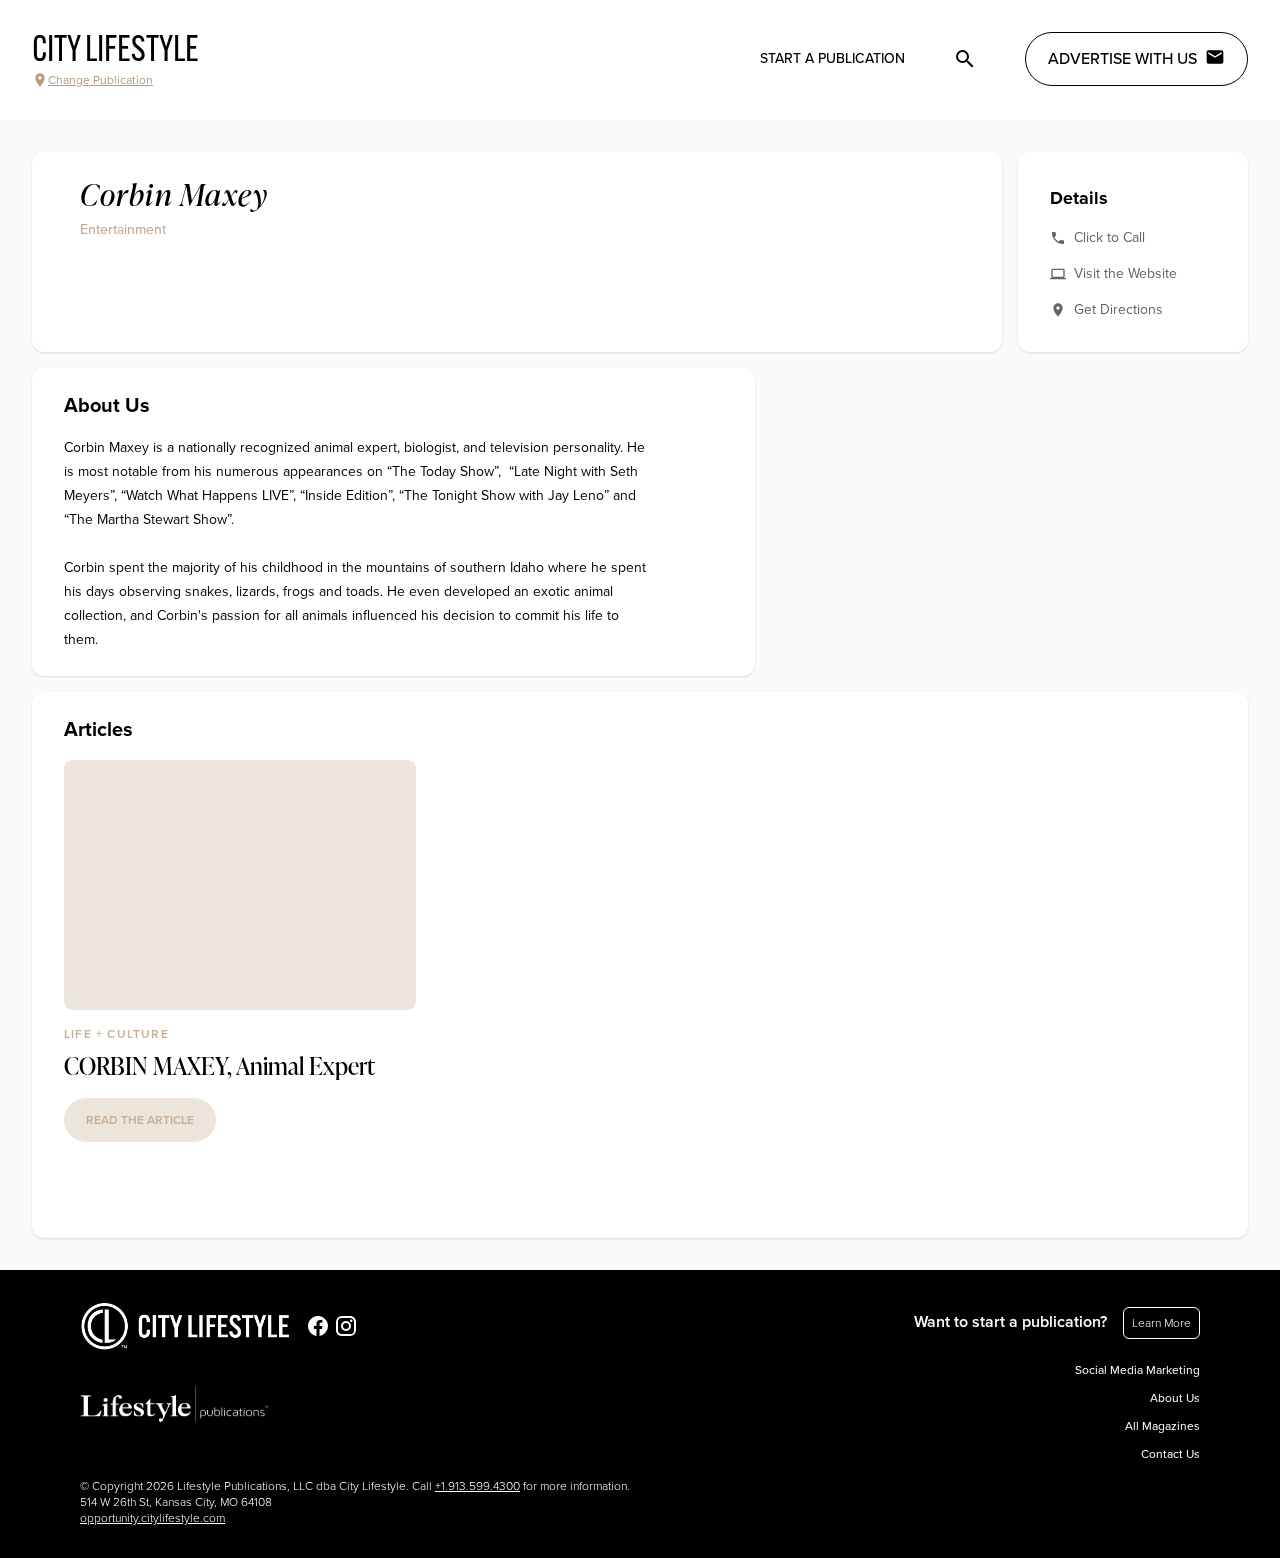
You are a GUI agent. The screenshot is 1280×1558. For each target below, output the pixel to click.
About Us (1175, 1398)
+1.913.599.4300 (477, 1486)
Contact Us (1170, 1454)
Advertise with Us (1122, 59)
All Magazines (1162, 1426)
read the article (140, 1120)
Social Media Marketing (1137, 1370)
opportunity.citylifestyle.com (152, 1518)
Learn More (1161, 1323)
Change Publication (100, 80)
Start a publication (832, 58)
